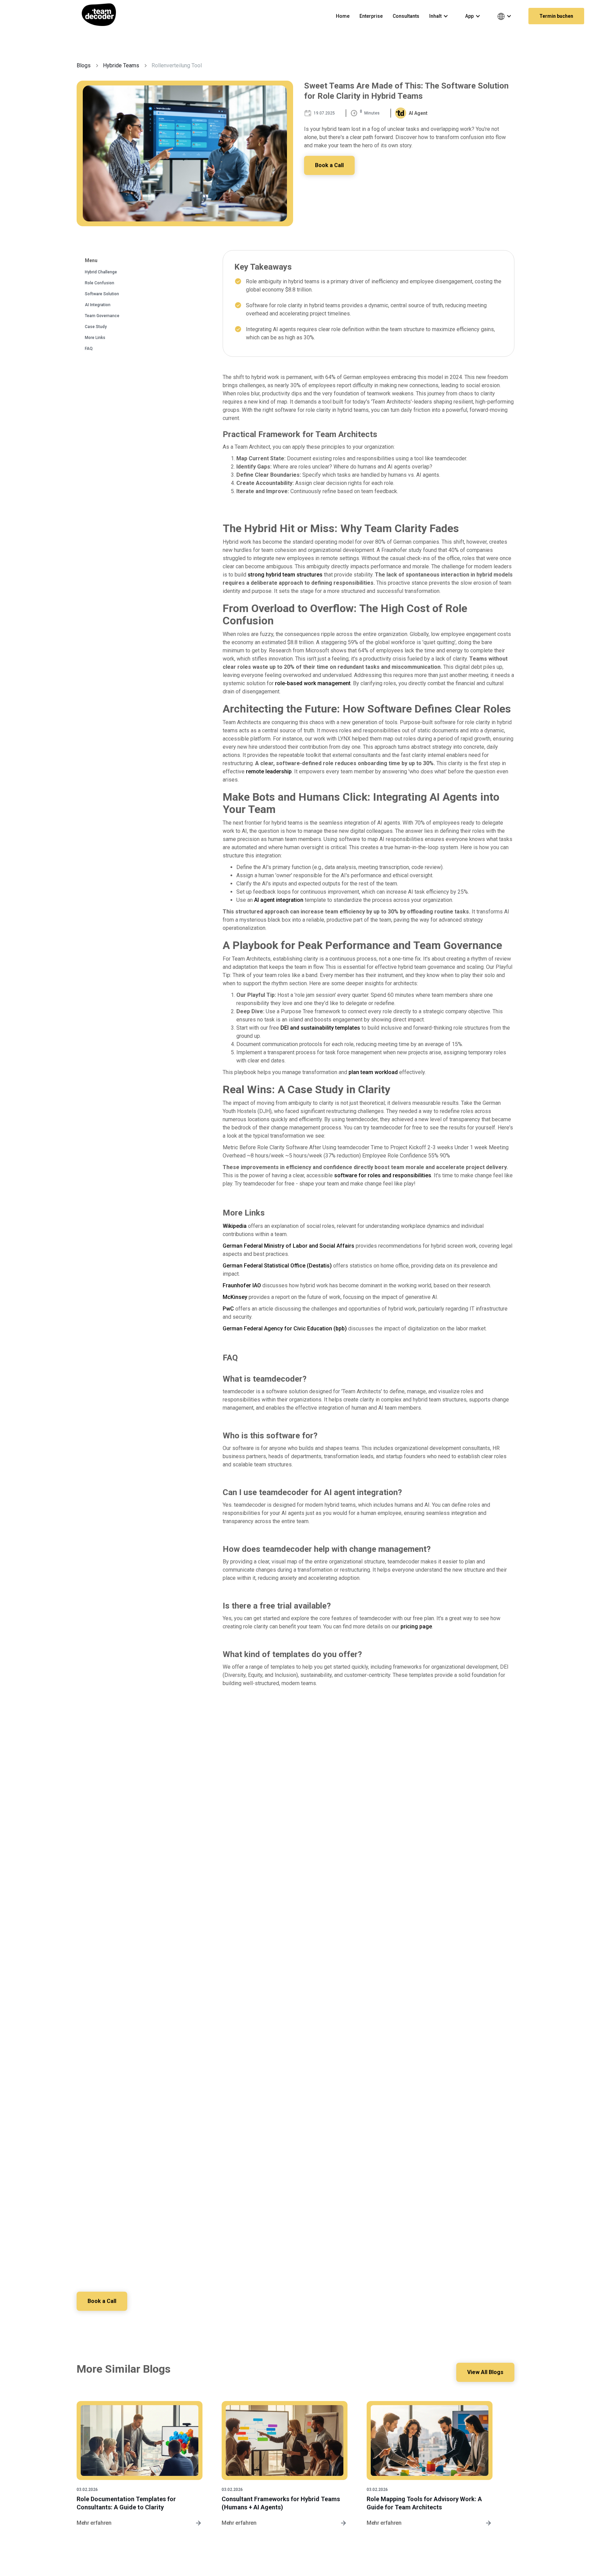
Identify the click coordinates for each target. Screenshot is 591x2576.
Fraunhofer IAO (242, 1285)
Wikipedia (235, 1226)
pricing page (416, 1626)
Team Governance (102, 316)
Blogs (84, 65)
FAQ (89, 349)
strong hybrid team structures (285, 575)
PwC (228, 1309)
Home (343, 16)
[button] (442, 16)
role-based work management (313, 683)
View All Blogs (485, 2372)
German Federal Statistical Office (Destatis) (277, 1266)
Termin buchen (556, 16)
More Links (95, 338)
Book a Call (329, 165)
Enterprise (371, 16)
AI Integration (98, 305)
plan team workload (373, 1072)
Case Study (96, 327)
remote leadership (269, 771)
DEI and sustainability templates (320, 1028)
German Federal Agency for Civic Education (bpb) (285, 1328)
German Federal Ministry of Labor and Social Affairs (288, 1246)
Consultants (406, 16)
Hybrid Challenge (101, 272)
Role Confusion (100, 283)
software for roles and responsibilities (383, 1175)
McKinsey (235, 1297)
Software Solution (102, 294)
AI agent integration (279, 900)
